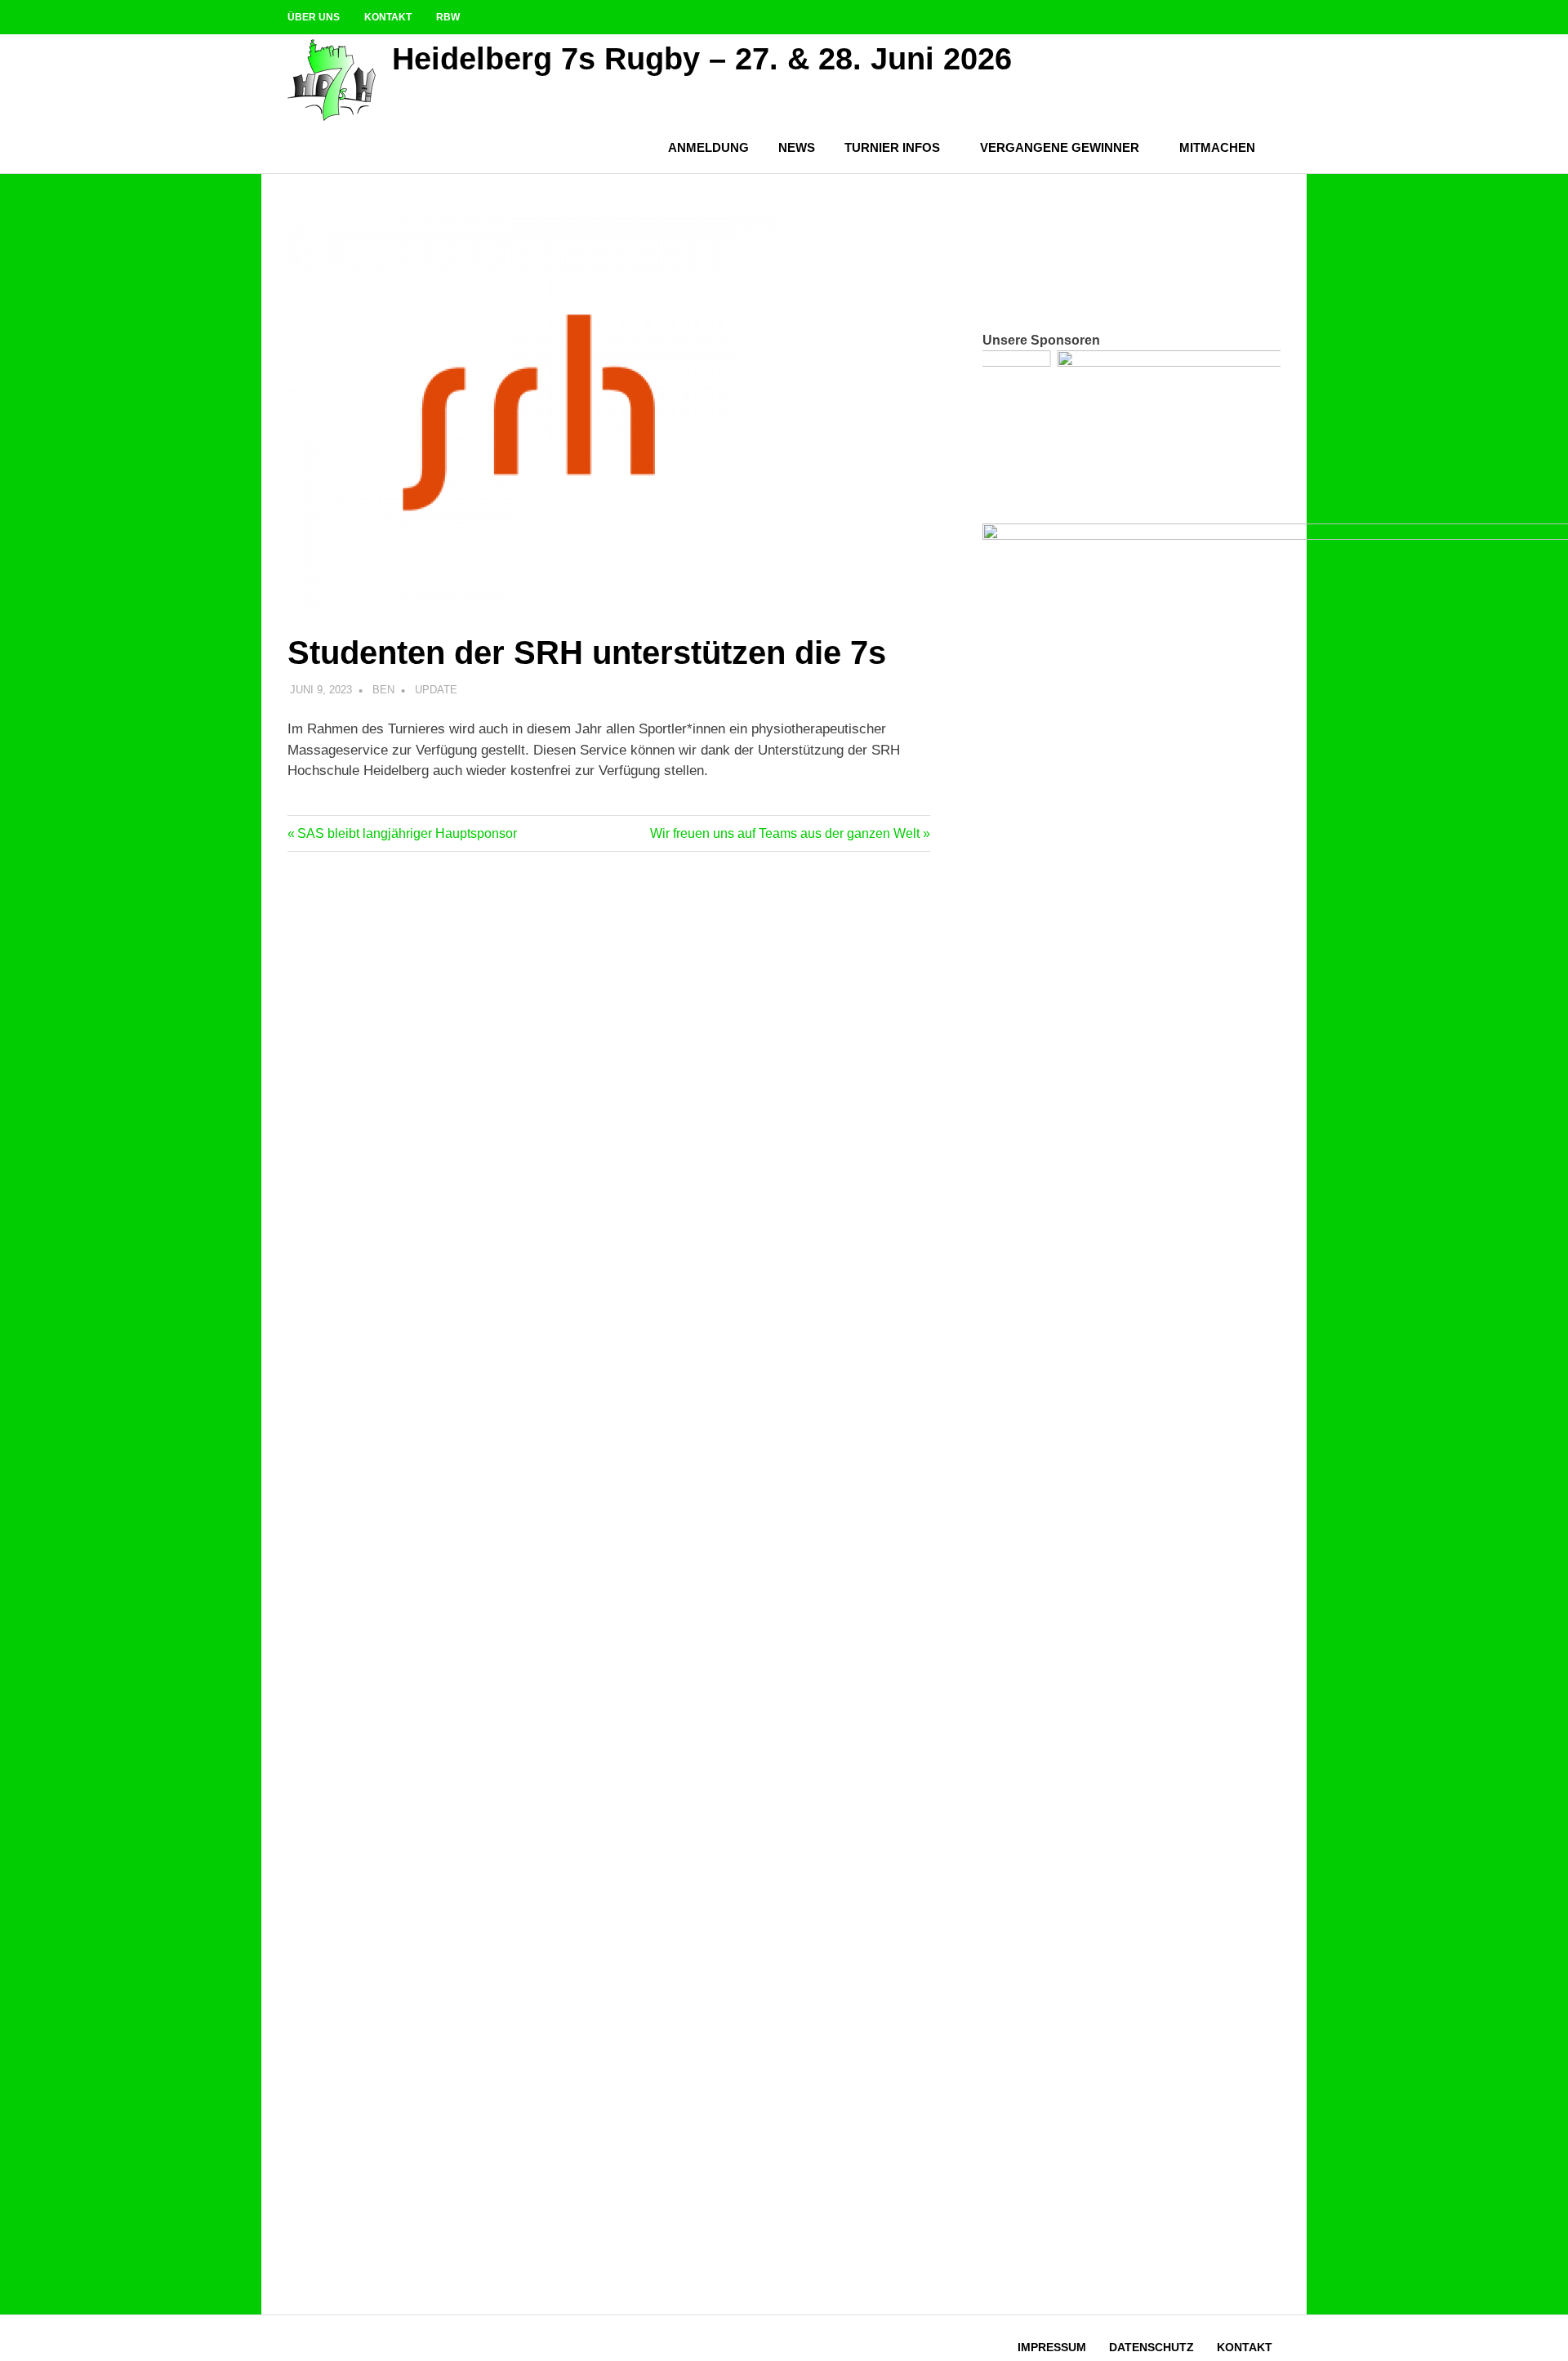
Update (436, 690)
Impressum (1052, 2347)
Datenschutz (1151, 2347)
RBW (448, 17)
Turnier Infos (892, 147)
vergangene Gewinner (1060, 147)
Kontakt (388, 17)
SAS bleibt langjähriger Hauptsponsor (407, 833)
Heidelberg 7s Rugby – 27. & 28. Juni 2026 (702, 59)
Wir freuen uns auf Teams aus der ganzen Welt (785, 833)
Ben (383, 690)
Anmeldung (708, 147)
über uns (314, 17)
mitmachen (1217, 147)
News (797, 147)
